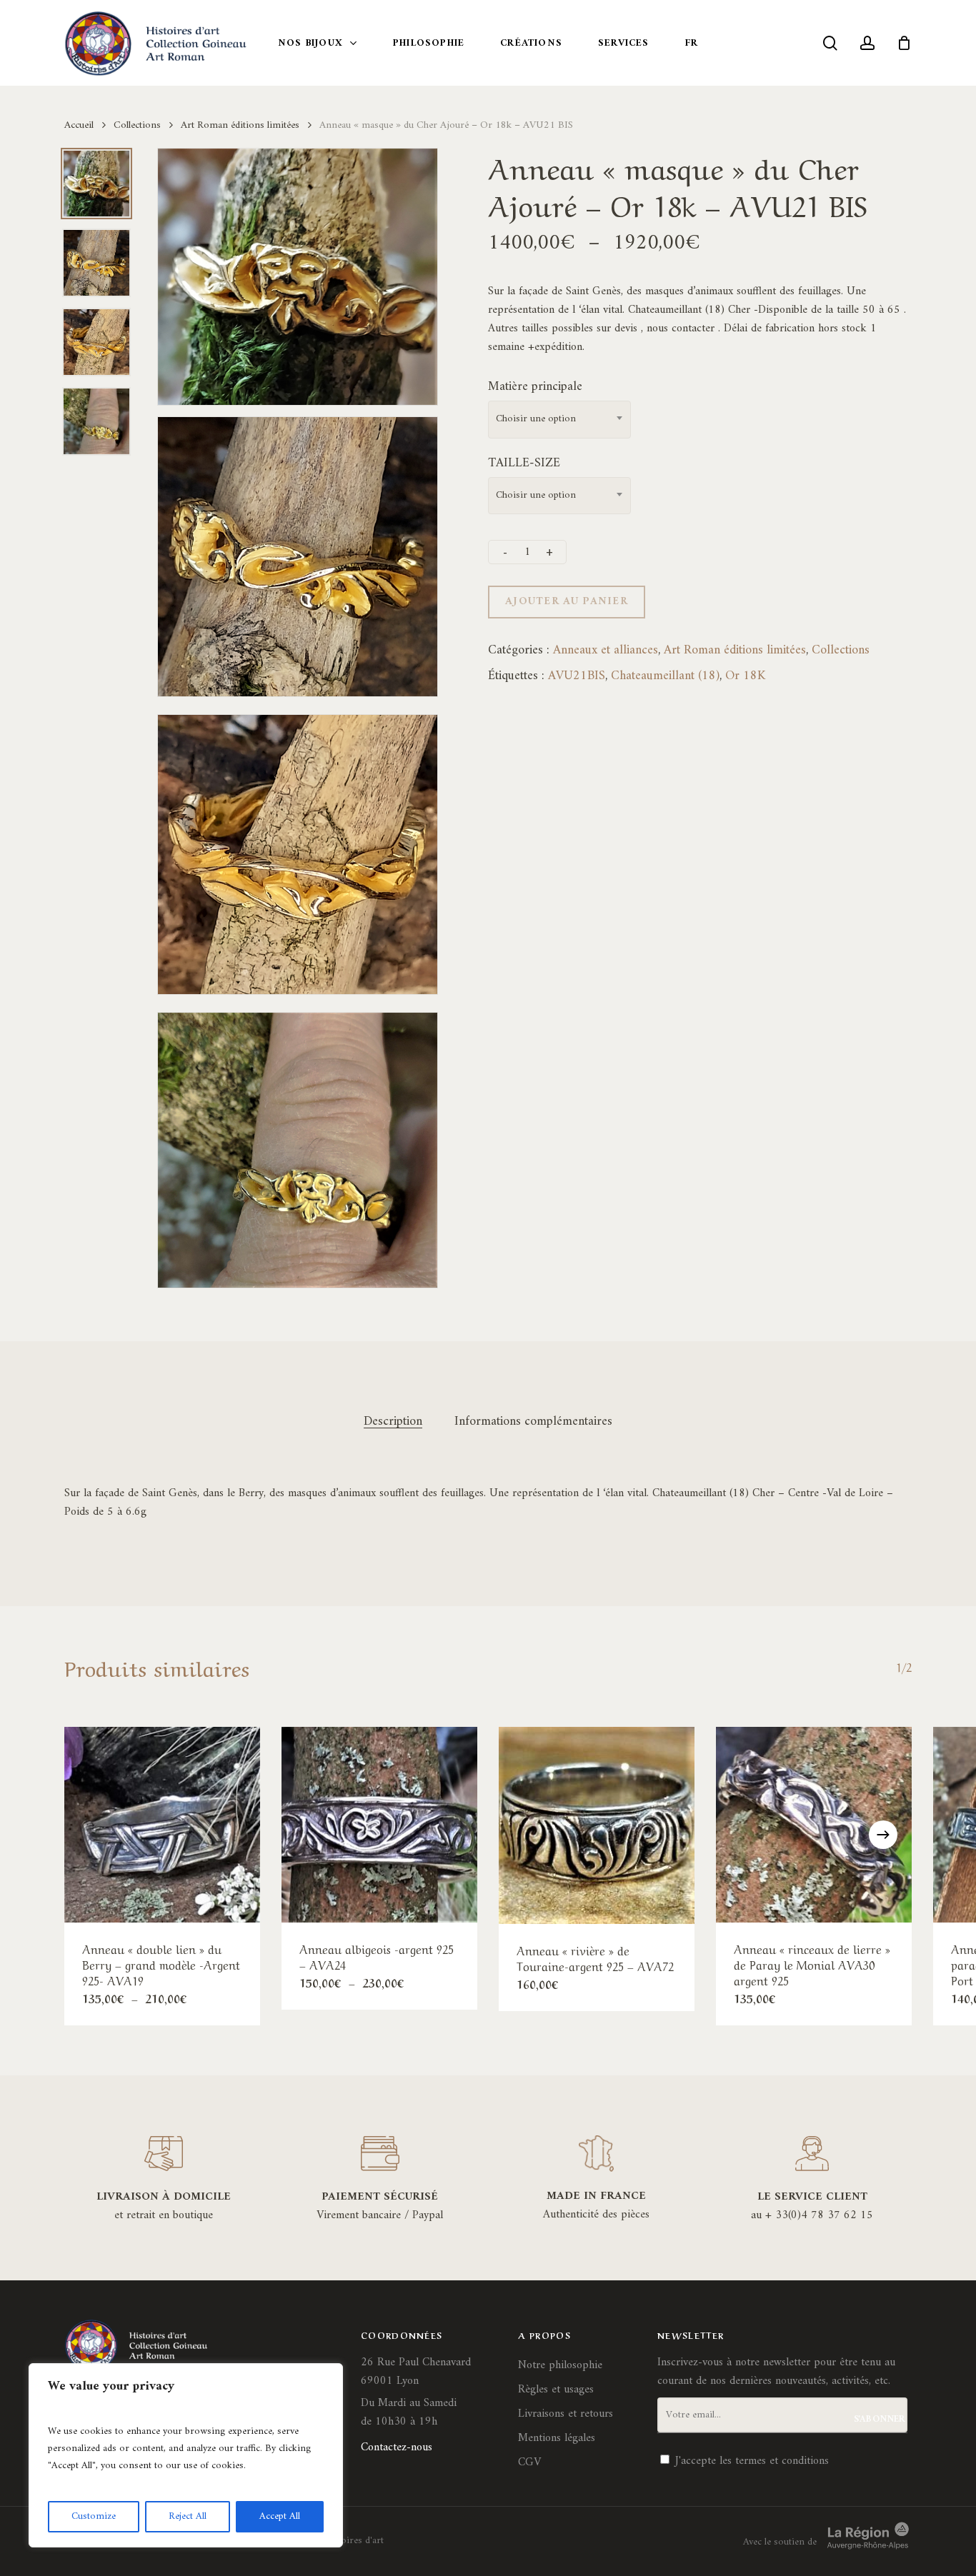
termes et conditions (782, 2461)
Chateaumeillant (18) (665, 676)
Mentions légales (557, 2438)
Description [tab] (393, 1422)
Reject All (188, 2516)
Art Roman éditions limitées (240, 125)
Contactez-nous (397, 2447)
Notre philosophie (560, 2365)
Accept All (280, 2516)
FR (692, 43)
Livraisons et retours (566, 2414)
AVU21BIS (577, 676)
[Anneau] (162, 1825)
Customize (94, 2516)
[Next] (883, 1835)
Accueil (79, 125)
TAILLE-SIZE (524, 463)
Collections (137, 125)
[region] (186, 2455)
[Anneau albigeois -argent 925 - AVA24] (379, 1825)
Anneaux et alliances (606, 650)
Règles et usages (556, 2390)
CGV (529, 2462)
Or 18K (745, 676)
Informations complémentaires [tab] (533, 1422)
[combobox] (559, 420)
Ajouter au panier (567, 602)
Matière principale (535, 387)
